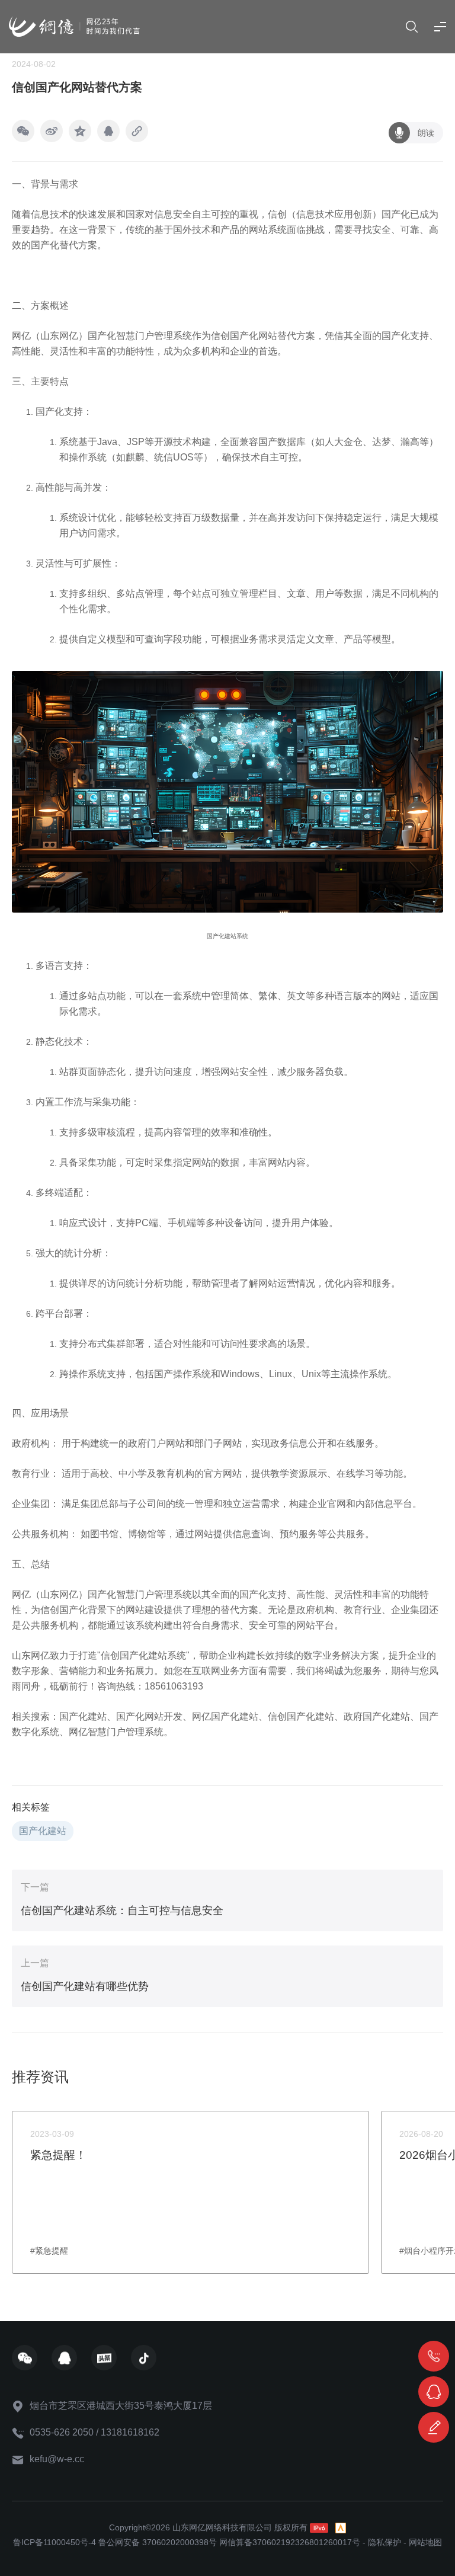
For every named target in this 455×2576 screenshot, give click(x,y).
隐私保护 (384, 2542)
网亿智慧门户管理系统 (116, 1732)
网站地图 (425, 2542)
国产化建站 (83, 1716)
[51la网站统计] (341, 2527)
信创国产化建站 (301, 1716)
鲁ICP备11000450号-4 (55, 2542)
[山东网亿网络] (74, 26)
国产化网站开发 (149, 1716)
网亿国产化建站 (225, 1716)
